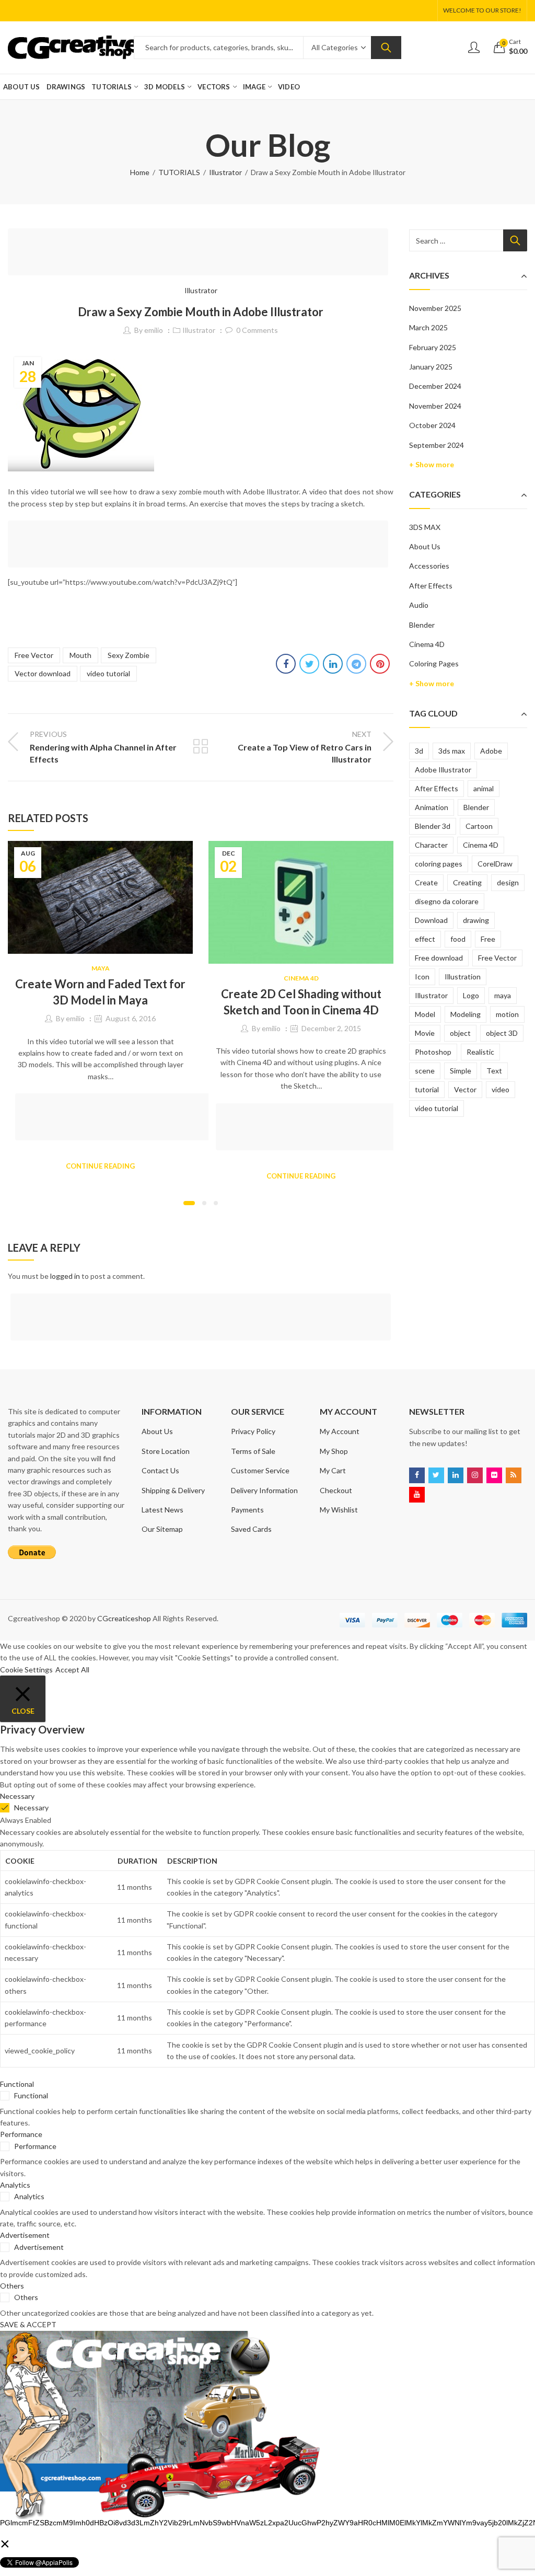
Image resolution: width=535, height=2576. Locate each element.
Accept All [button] (72, 1670)
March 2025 (428, 327)
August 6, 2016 (131, 1018)
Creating (467, 882)
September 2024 (437, 445)
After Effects (431, 586)
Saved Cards (251, 1529)
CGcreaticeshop (124, 1618)
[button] (189, 1203)
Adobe (491, 751)
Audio (419, 605)
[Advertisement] (201, 253)
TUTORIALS (179, 172)
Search (386, 48)
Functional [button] (17, 2084)
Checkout (336, 1490)
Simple (461, 1071)
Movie (425, 1033)
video (501, 1089)
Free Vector (34, 655)
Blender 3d (433, 826)
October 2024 (432, 425)
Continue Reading (100, 1166)
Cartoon (479, 826)
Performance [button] (21, 2134)
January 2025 (431, 367)
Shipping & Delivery (173, 1490)
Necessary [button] (17, 1796)
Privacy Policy (253, 1431)
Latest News (162, 1510)
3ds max (452, 751)
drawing (476, 920)
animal (484, 788)
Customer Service (260, 1470)
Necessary (31, 1807)
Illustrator (225, 172)
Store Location (166, 1451)
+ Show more (432, 464)
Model (425, 1014)
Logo (471, 995)
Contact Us (160, 1470)
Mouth (80, 655)
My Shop (334, 1451)
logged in (65, 1276)
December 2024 (435, 386)
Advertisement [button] (25, 2235)
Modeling (466, 1014)
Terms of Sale (253, 1451)
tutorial (427, 1089)
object (460, 1033)
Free (488, 939)
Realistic (480, 1052)
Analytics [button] (15, 2185)
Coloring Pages (434, 663)
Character (431, 845)
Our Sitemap (162, 1529)
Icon (422, 977)
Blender (422, 625)
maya (503, 995)
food (458, 939)
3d (419, 751)
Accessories (429, 566)
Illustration (463, 977)
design (508, 882)
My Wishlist (339, 1510)
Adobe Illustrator (443, 770)
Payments (247, 1510)
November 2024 (435, 406)
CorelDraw (495, 864)
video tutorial (108, 673)
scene (425, 1071)
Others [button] (12, 2286)
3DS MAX (425, 527)
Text (494, 1071)
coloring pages (439, 864)
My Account (340, 1431)
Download (431, 920)
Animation (432, 807)
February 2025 (433, 347)
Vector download (43, 673)
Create (426, 882)
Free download (439, 958)
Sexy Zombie (129, 655)
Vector (465, 1089)
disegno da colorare (447, 901)
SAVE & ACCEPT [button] (28, 2324)
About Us (425, 546)
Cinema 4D (301, 978)
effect (425, 939)
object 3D (502, 1033)
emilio (154, 330)
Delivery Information (264, 1490)
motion (507, 1014)
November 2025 (435, 308)
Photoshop (433, 1052)
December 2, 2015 (331, 1028)
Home (140, 172)
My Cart (333, 1470)
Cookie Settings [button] (26, 1670)
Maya (101, 968)
